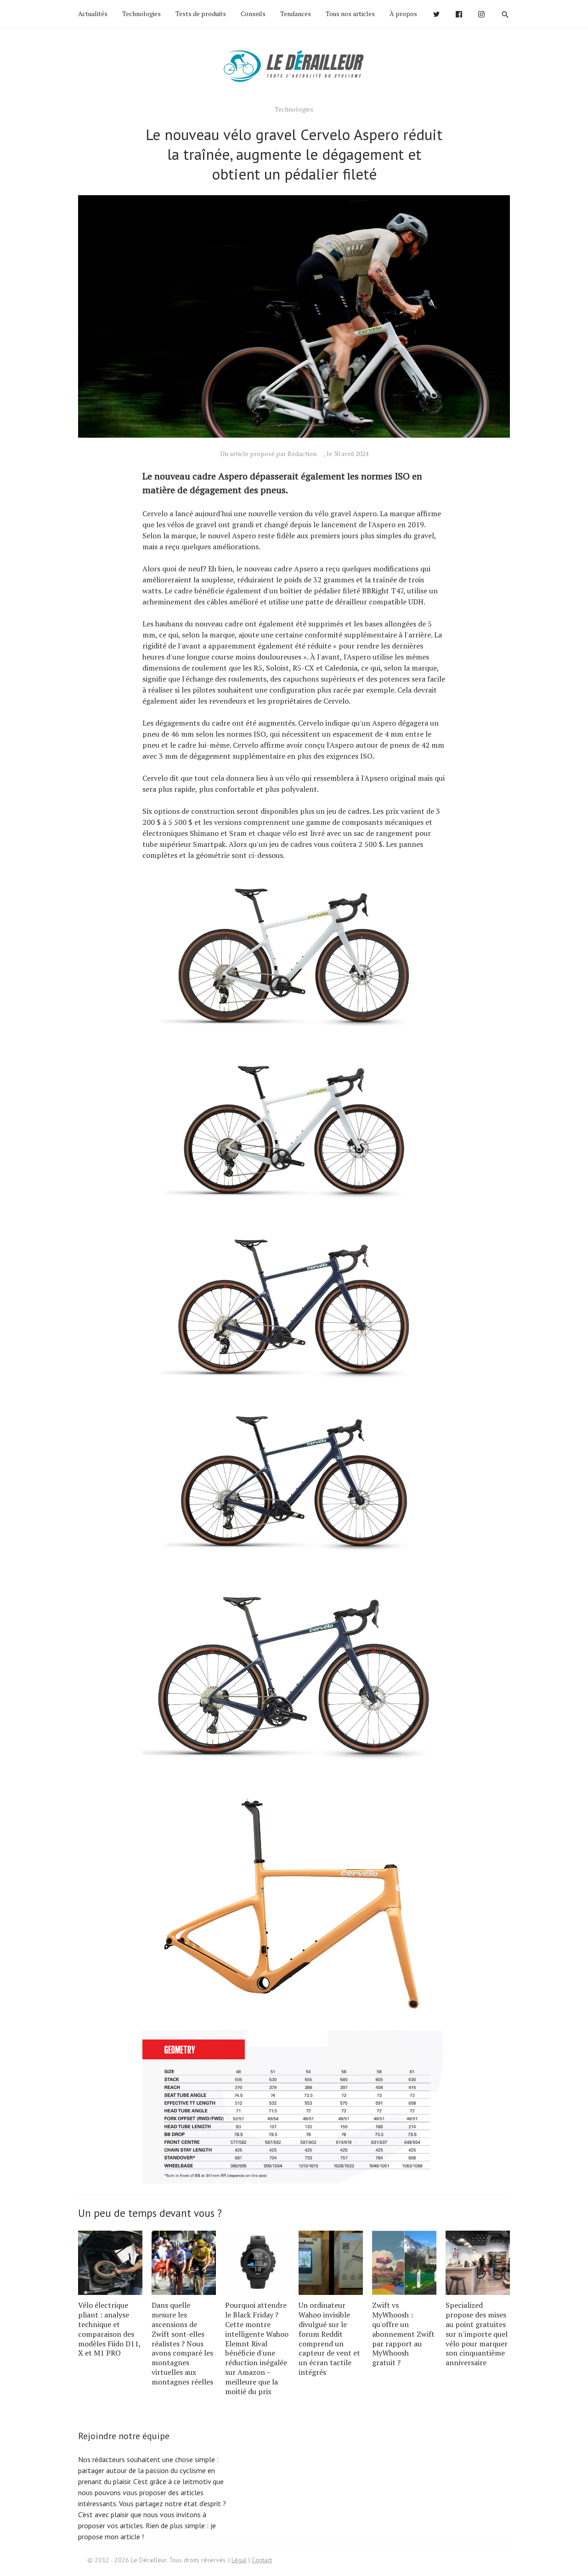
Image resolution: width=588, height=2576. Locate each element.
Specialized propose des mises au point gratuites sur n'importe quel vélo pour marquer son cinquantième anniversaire (477, 2334)
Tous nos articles (350, 14)
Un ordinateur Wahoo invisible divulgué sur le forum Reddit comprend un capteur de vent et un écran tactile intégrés (329, 2339)
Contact (262, 2560)
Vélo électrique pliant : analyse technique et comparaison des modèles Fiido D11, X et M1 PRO (109, 2329)
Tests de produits (201, 14)
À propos (403, 14)
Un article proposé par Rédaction (268, 454)
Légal (239, 2560)
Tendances (296, 14)
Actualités (93, 14)
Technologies (141, 14)
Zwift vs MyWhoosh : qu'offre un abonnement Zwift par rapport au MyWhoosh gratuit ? (403, 2334)
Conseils (253, 14)
